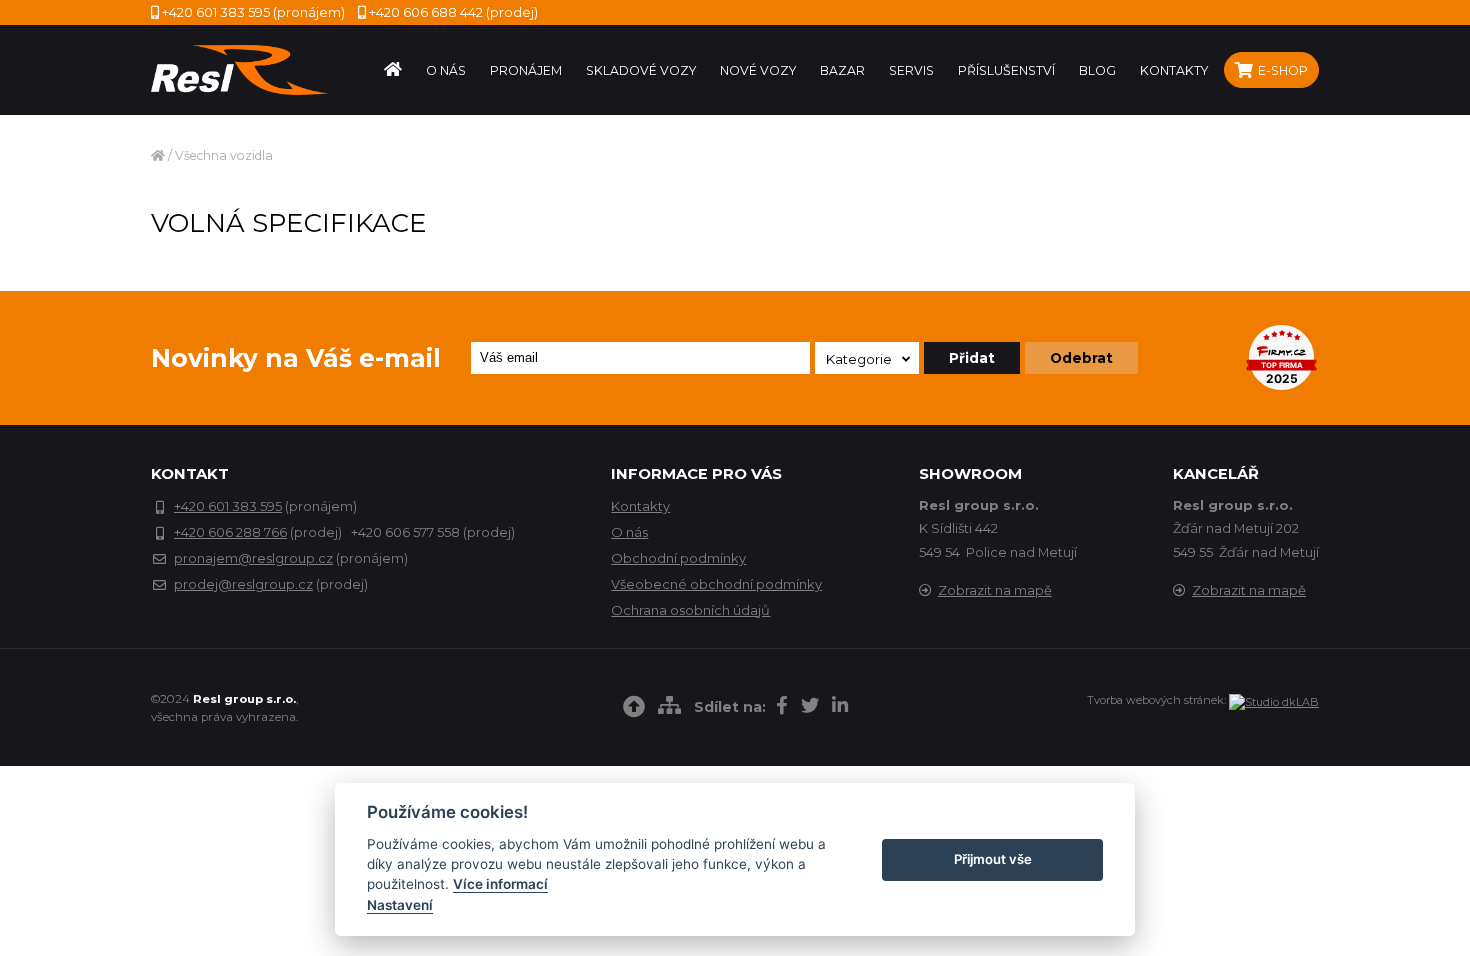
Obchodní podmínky (678, 558)
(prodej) (453, 12)
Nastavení (400, 905)
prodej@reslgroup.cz (243, 584)
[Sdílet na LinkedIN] (840, 708)
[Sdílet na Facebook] (782, 708)
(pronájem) (253, 12)
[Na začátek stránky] (634, 710)
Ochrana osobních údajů (690, 610)
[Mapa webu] (669, 708)
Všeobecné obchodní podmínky (716, 584)
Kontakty (640, 506)
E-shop (1281, 70)
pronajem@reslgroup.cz (253, 558)
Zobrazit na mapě (995, 590)
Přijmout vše (993, 859)
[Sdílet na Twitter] (810, 708)
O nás (629, 532)
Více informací (500, 884)
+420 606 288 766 (230, 532)
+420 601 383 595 (228, 506)
